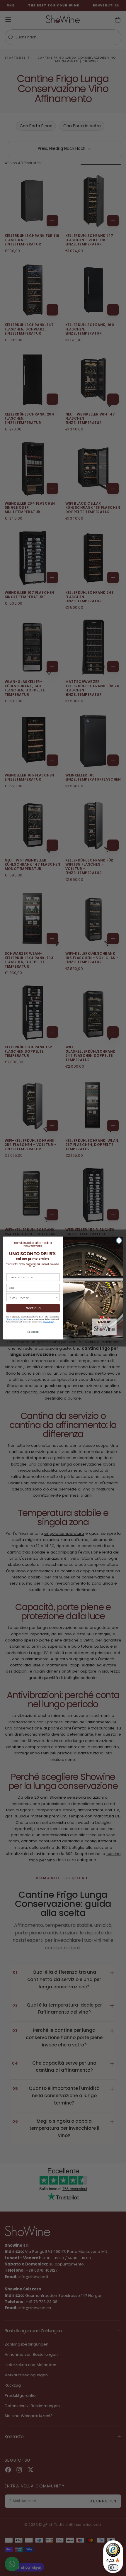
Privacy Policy (48, 1322)
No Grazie (33, 1332)
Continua (33, 1308)
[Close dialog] (119, 1240)
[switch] (113, 2567)
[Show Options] (57, 1297)
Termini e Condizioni (15, 1319)
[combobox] (32, 1297)
